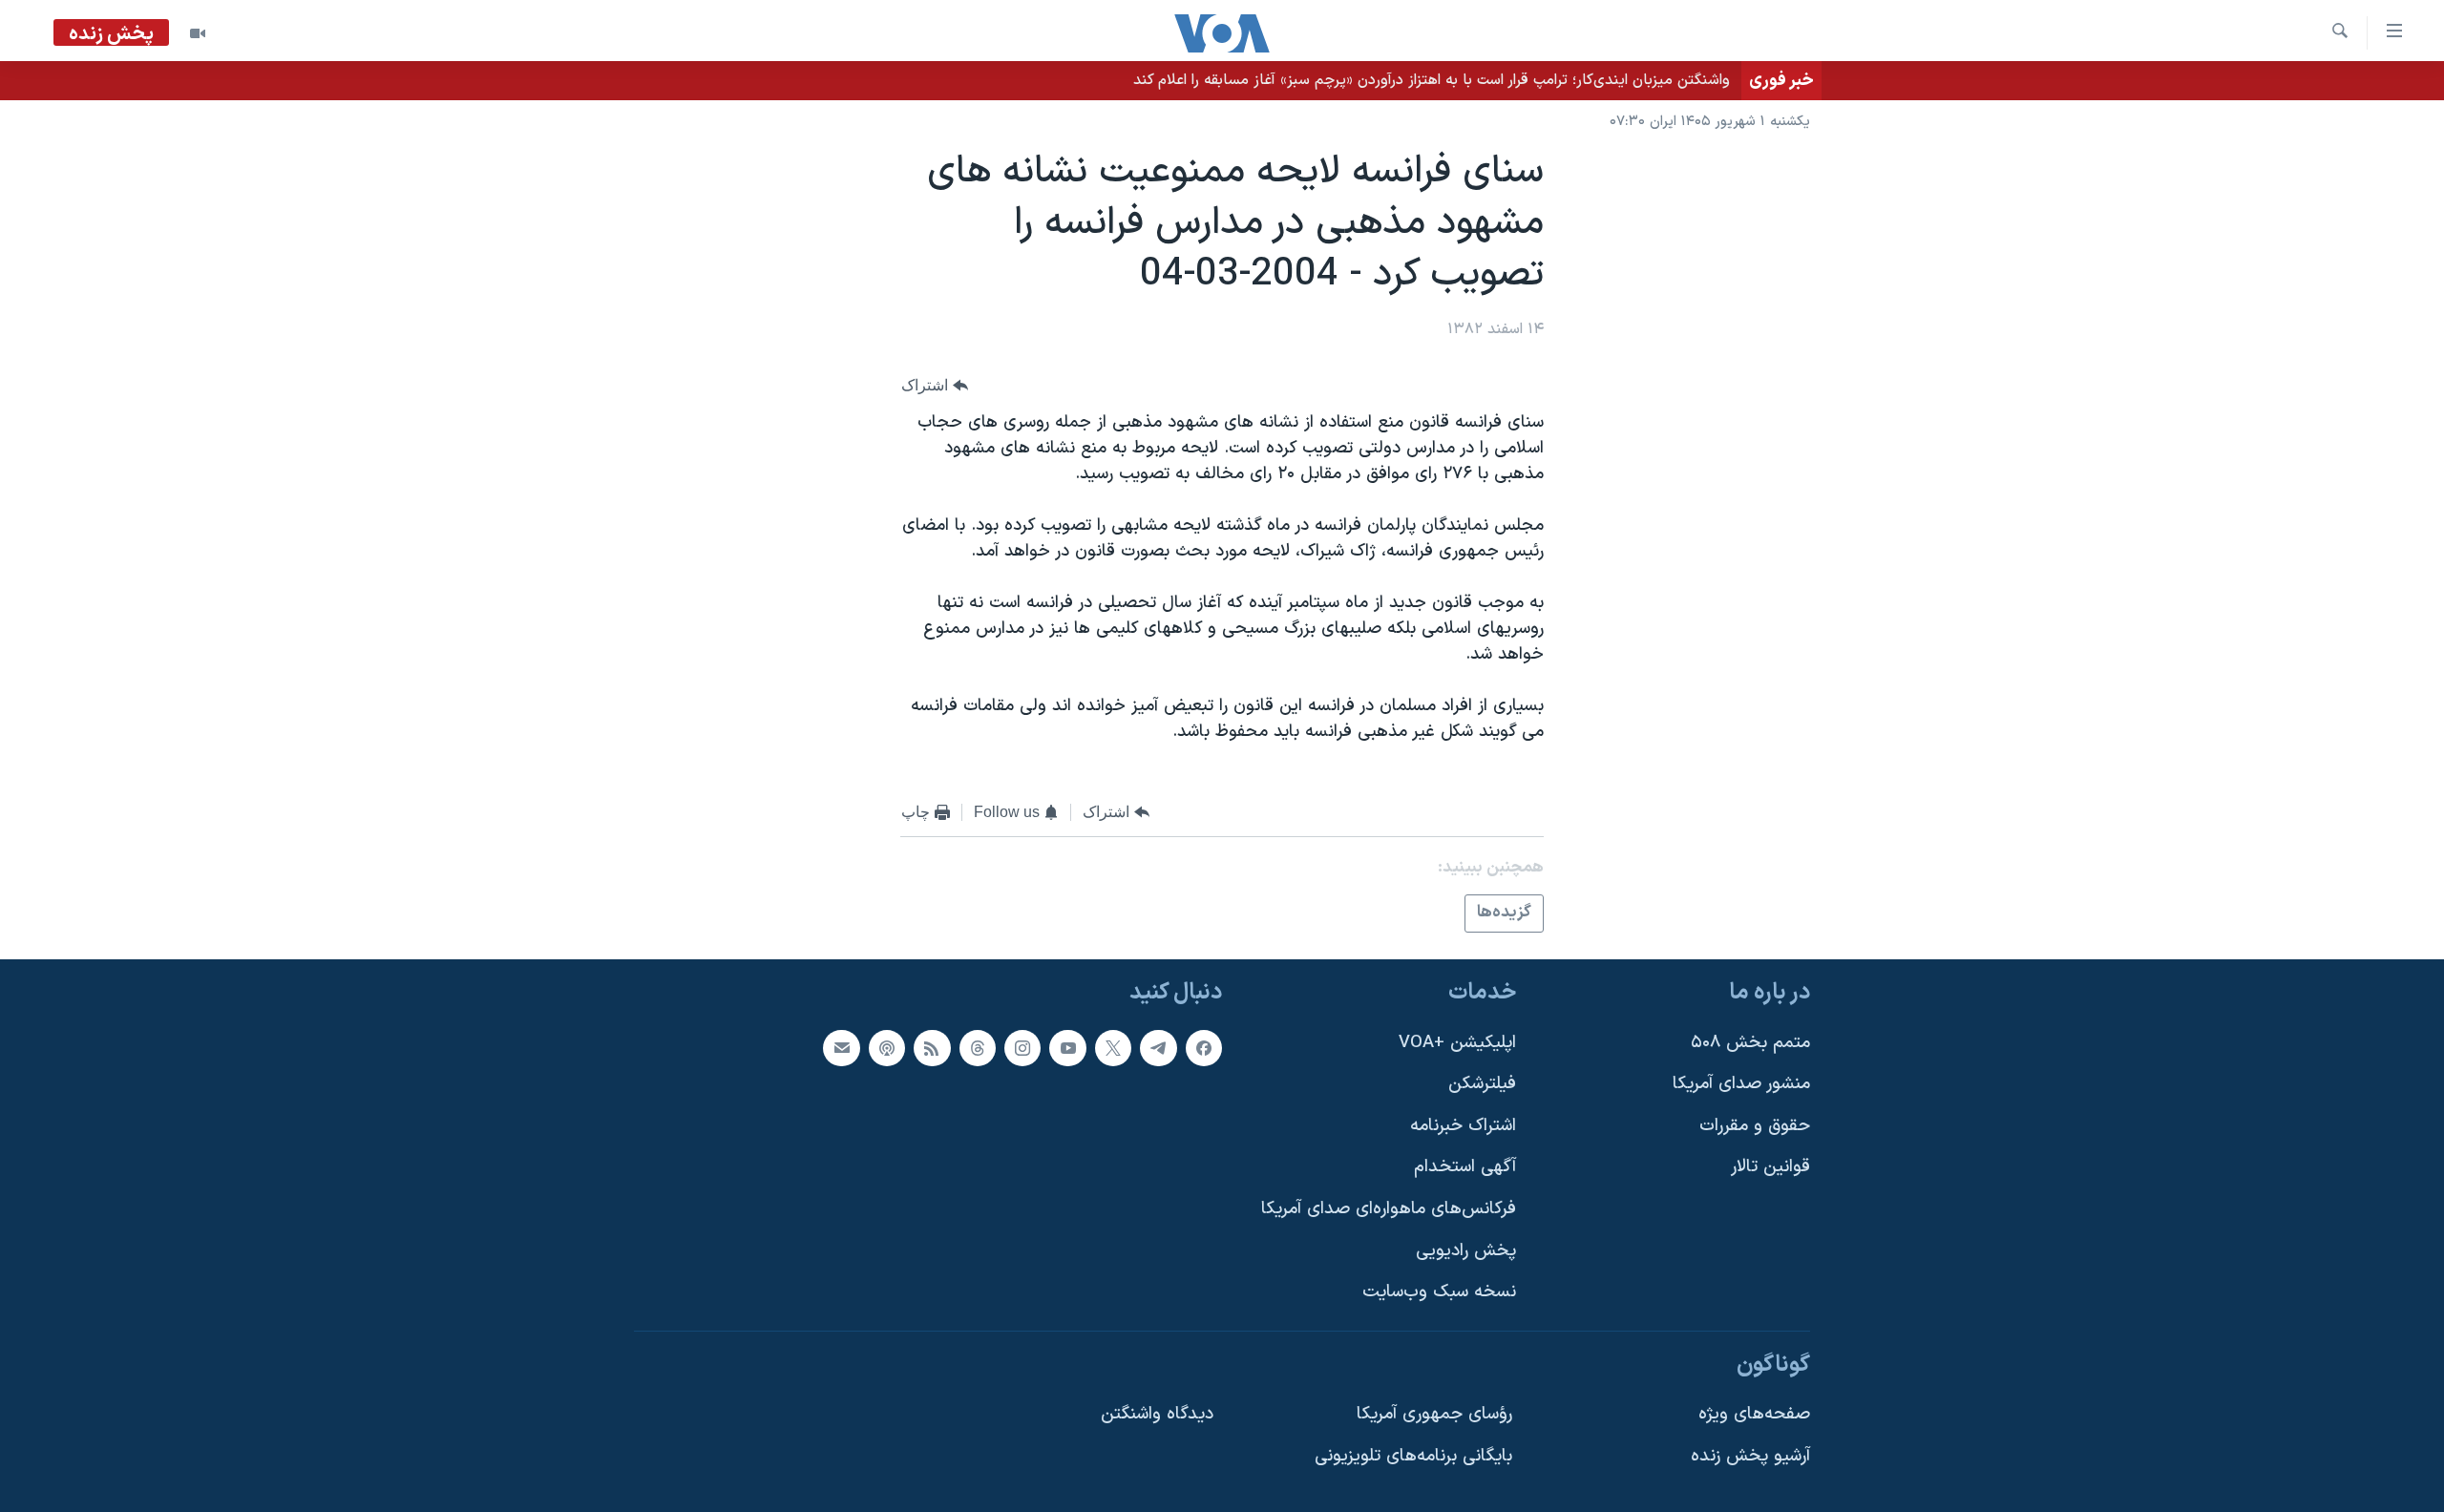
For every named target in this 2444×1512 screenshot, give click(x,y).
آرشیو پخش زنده (1750, 1456)
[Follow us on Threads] (978, 1047)
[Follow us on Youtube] (1067, 1047)
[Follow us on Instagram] (1022, 1047)
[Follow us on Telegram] (1158, 1047)
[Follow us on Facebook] (1204, 1047)
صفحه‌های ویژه (1754, 1414)
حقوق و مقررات (1755, 1126)
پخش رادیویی (1466, 1251)
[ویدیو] (198, 33)
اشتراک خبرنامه (1463, 1126)
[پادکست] (887, 1047)
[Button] (935, 385)
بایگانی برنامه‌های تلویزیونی (1413, 1456)
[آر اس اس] (932, 1047)
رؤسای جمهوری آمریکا (1434, 1414)
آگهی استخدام (1465, 1167)
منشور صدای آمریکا (1741, 1084)
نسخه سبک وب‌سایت (1439, 1292)
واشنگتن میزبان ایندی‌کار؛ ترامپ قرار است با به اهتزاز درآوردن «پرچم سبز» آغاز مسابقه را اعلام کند (1432, 80)
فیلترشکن (1482, 1084)
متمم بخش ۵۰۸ (1750, 1042)
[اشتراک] (841, 1047)
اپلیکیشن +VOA (1457, 1042)
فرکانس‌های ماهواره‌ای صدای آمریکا (1389, 1209)
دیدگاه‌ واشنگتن (1157, 1414)
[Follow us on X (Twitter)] (1113, 1047)
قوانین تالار (1770, 1167)
